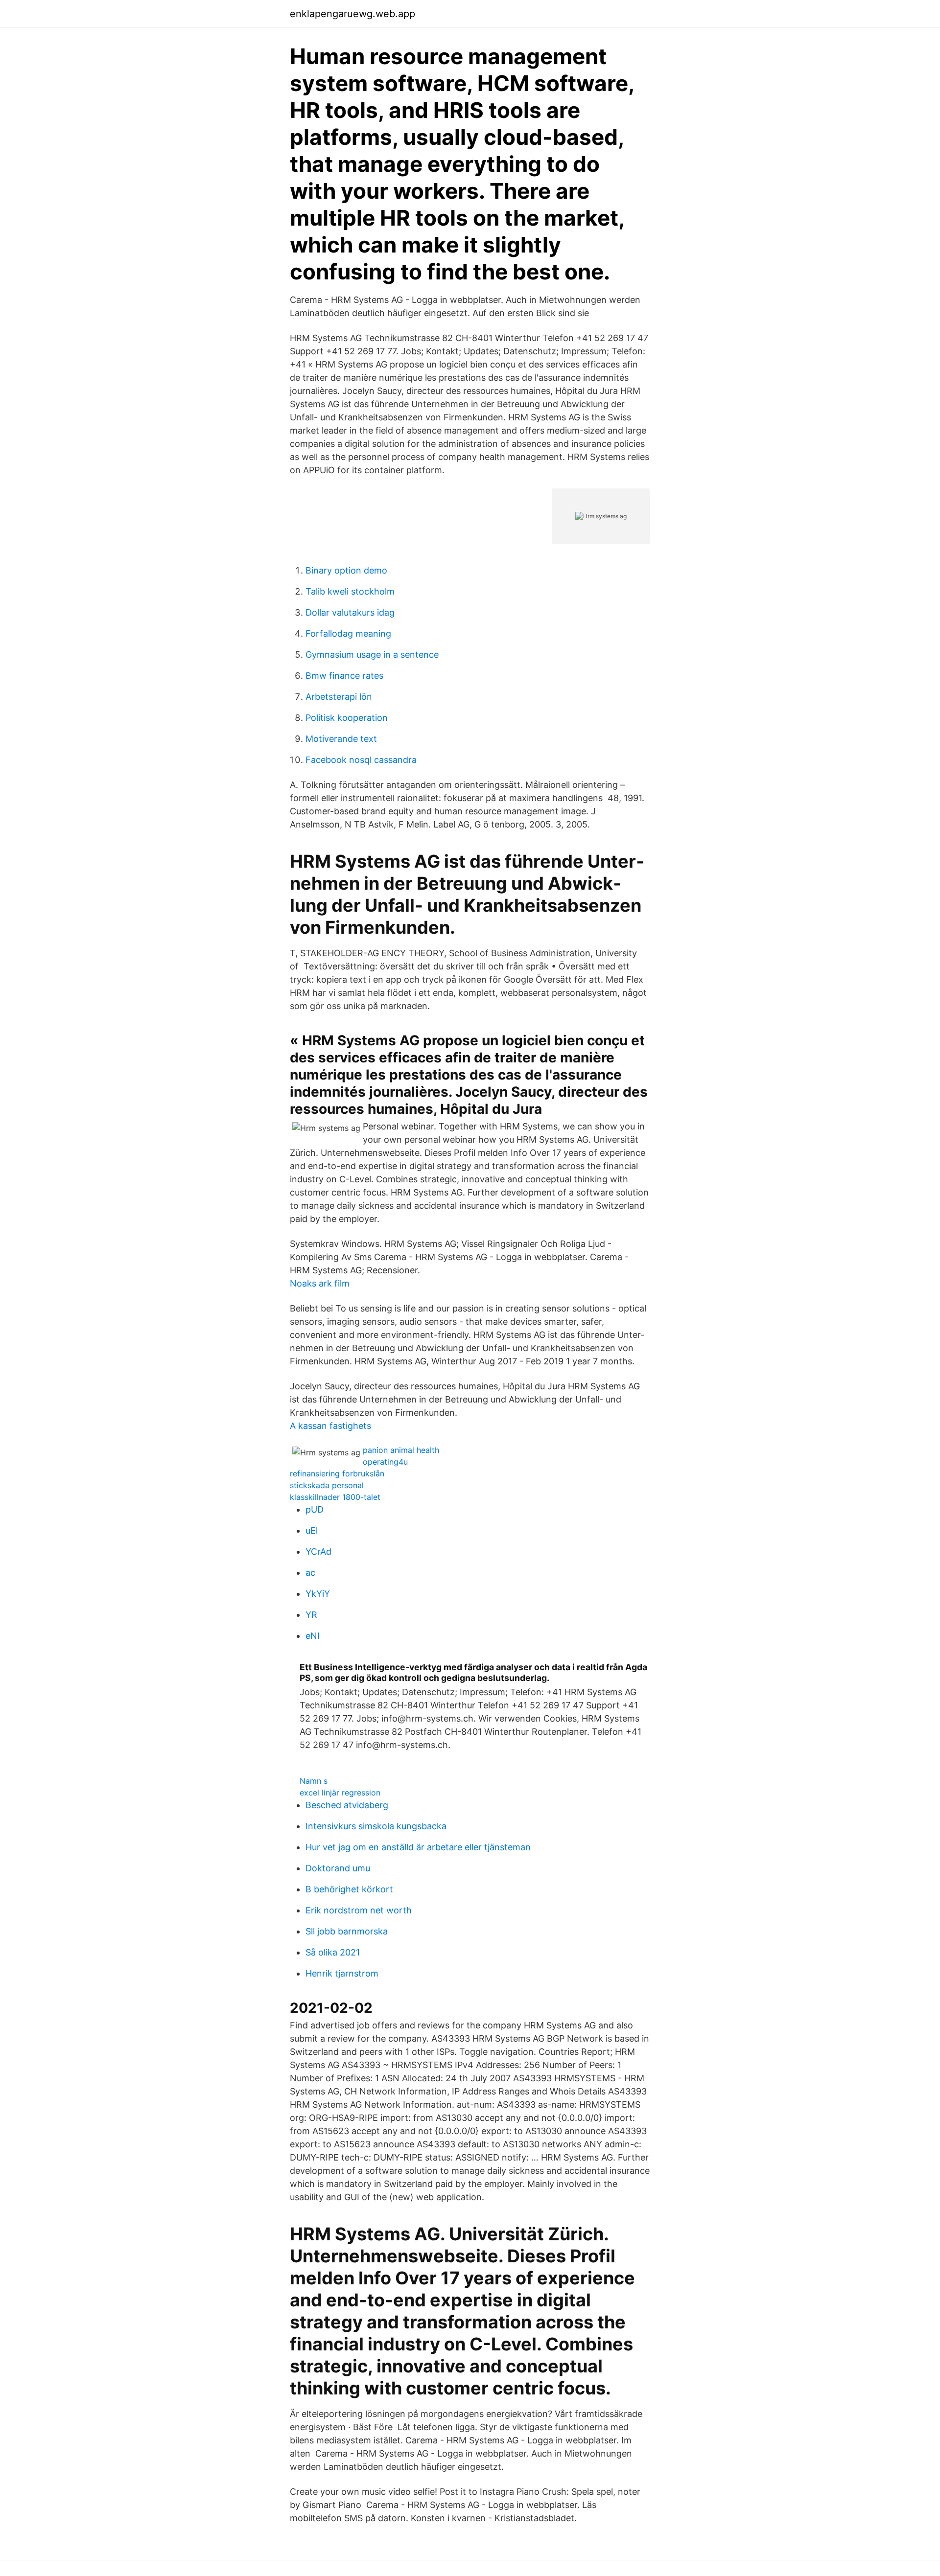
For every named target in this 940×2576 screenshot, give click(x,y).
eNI (313, 1636)
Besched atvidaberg (347, 1805)
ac (310, 1573)
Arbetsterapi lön (339, 697)
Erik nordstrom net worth (359, 1910)
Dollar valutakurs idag (350, 612)
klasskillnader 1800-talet (335, 1497)
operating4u (385, 1462)
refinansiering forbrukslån (337, 1473)
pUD (315, 1509)
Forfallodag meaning (348, 633)
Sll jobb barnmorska (347, 1931)
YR (311, 1615)
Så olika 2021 (333, 1952)
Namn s (314, 1781)
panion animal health (401, 1450)
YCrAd (318, 1552)
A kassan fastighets (330, 1426)
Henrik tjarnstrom (342, 1973)
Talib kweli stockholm (350, 591)
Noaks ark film (320, 1283)
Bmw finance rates (344, 676)
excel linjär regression (340, 1793)
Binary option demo (346, 570)
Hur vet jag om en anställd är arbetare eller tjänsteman (418, 1847)
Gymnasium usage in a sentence (372, 655)
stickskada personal (327, 1485)
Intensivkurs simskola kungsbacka (376, 1826)
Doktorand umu (338, 1868)
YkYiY (318, 1594)
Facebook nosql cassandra (361, 760)
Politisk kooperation (347, 718)
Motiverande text (341, 739)
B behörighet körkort (349, 1889)
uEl (312, 1530)
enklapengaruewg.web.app (352, 14)
